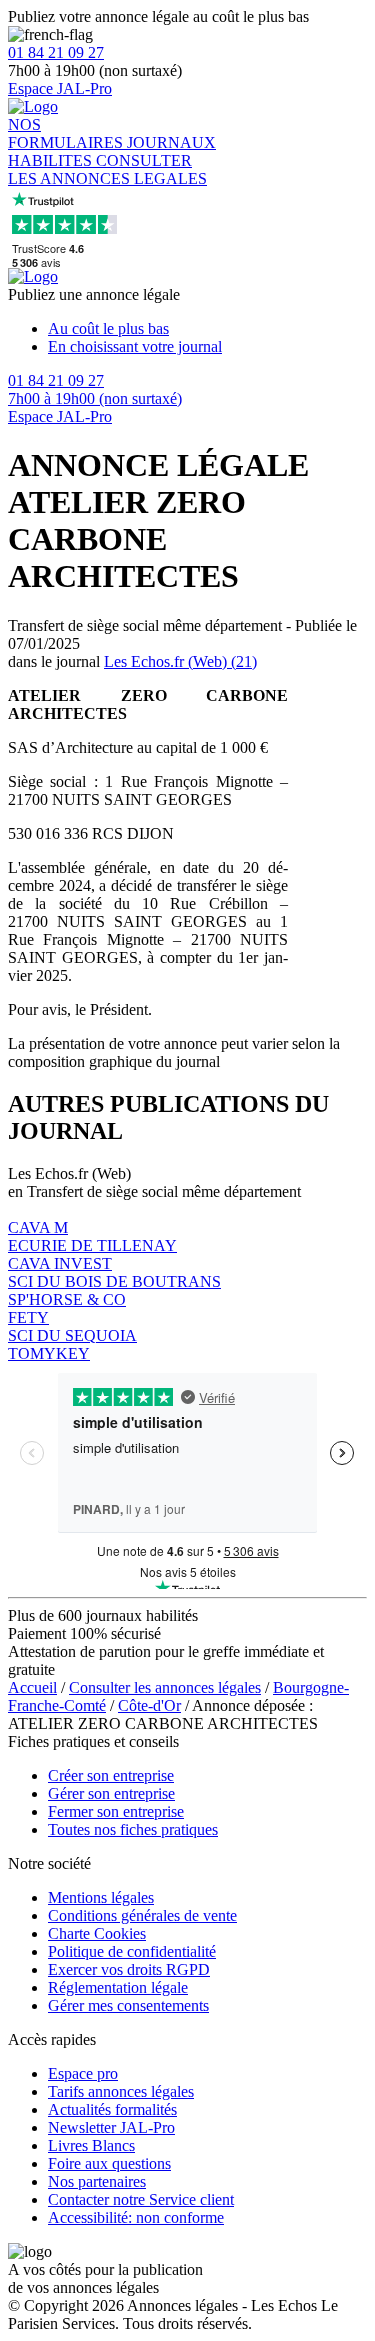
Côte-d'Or (149, 1705)
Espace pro (83, 2073)
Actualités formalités (112, 2109)
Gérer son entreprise (111, 1793)
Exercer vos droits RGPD (129, 1969)
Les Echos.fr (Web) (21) (180, 661)
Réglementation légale (118, 1987)
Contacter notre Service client (141, 2199)
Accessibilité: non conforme (136, 2217)
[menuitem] (207, 329)
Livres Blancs (91, 2145)
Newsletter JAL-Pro (111, 2127)
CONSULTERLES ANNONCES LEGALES (107, 169)
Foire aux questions (109, 2163)
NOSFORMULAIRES (67, 133)
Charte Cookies (97, 1933)
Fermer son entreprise (116, 1811)
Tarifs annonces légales (121, 2091)
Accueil (32, 1687)
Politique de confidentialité (132, 1951)
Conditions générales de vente (142, 1915)
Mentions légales (101, 1897)
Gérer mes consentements (128, 2005)
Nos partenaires (97, 2181)
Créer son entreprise (111, 1775)
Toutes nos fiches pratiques (133, 1829)
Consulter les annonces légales (165, 1687)
